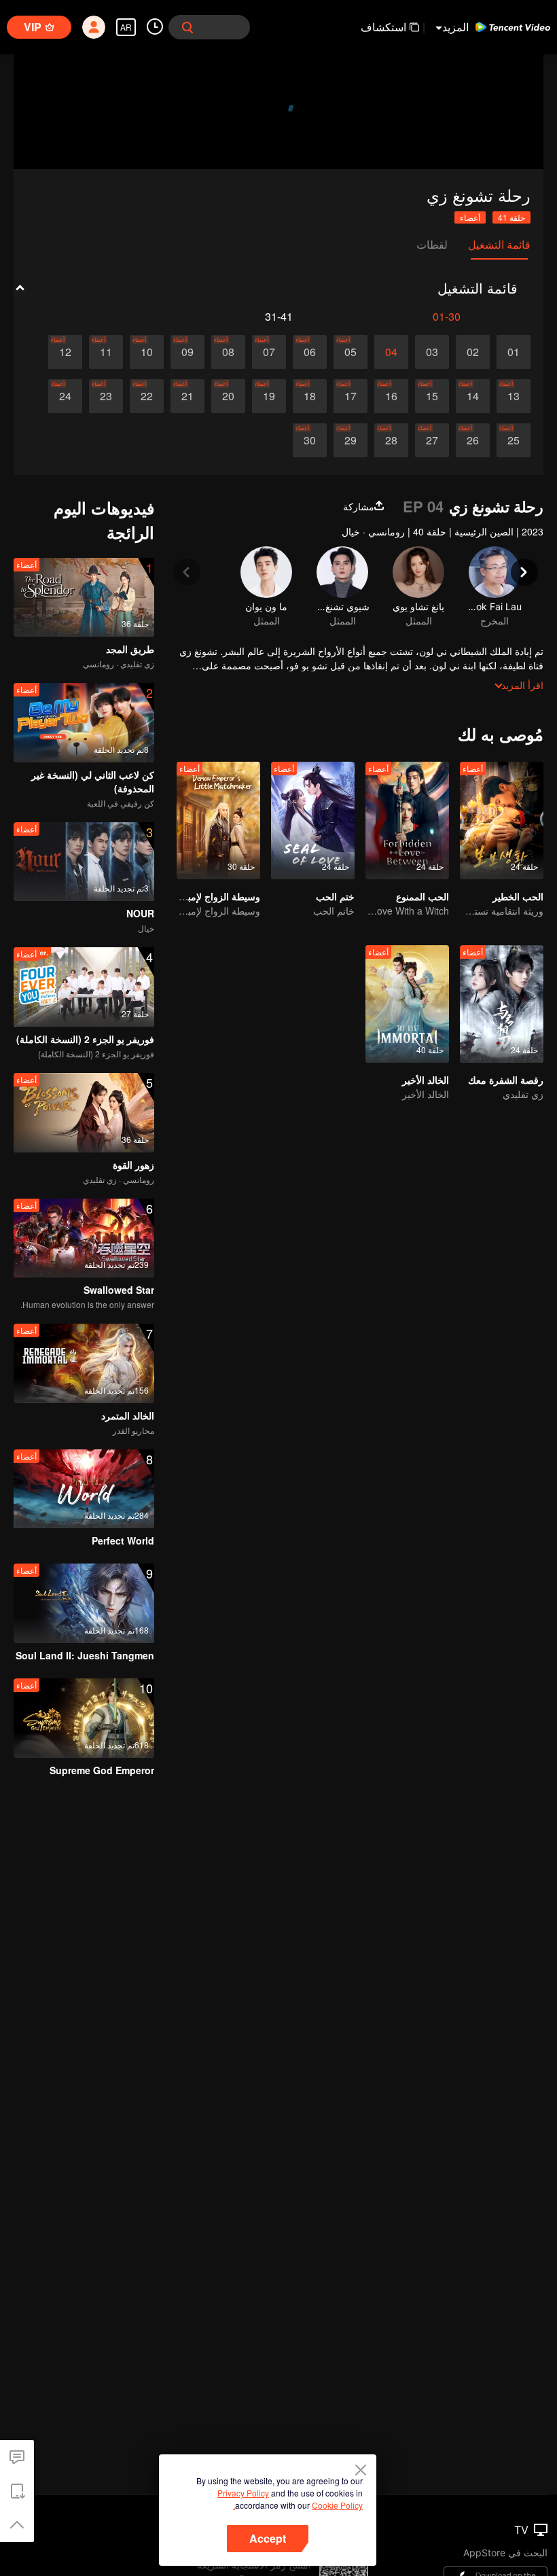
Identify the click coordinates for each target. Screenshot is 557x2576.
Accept (268, 2538)
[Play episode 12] (65, 352)
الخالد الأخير (426, 1080)
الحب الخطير (518, 896)
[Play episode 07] (269, 352)
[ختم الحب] (313, 821)
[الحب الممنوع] (407, 821)
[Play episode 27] (432, 440)
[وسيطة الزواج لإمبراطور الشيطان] (218, 821)
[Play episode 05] (351, 352)
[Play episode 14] (473, 396)
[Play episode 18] (310, 396)
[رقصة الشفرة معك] (502, 1004)
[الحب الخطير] (502, 821)
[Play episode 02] (473, 352)
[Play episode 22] (147, 396)
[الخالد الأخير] (407, 1004)
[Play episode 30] (310, 440)
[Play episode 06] (310, 352)
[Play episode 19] (269, 396)
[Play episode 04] (391, 352)
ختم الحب (335, 896)
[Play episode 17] (351, 396)
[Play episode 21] (187, 396)
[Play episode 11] (106, 352)
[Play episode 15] (432, 396)
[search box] (187, 27)
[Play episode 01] (514, 352)
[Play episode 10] (147, 352)
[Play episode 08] (228, 352)
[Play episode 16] (391, 396)
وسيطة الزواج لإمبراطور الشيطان (194, 896)
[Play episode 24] (65, 396)
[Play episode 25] (514, 440)
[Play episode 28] (391, 440)
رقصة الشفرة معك (506, 1080)
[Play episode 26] (473, 440)
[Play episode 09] (187, 352)
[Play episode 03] (432, 352)
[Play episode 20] (228, 396)
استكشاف (383, 27)
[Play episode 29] (351, 440)
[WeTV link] (513, 27)
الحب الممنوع (423, 896)
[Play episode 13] (514, 396)
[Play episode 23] (106, 396)
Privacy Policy (243, 2493)
